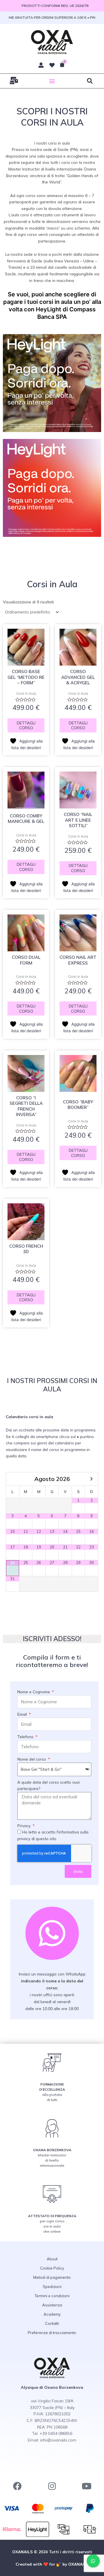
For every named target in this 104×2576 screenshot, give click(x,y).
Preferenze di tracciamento (52, 2333)
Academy (52, 2314)
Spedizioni (52, 2287)
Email (23, 1714)
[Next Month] (91, 1479)
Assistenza (52, 2305)
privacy (24, 1839)
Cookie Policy (52, 2268)
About (52, 2259)
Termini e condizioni (52, 2296)
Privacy (25, 1826)
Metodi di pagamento (52, 2277)
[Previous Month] (13, 1479)
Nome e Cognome (34, 1692)
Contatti (52, 2323)
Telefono (26, 1737)
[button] (52, 81)
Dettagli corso (26, 725)
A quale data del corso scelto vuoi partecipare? (49, 1785)
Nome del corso (32, 1759)
